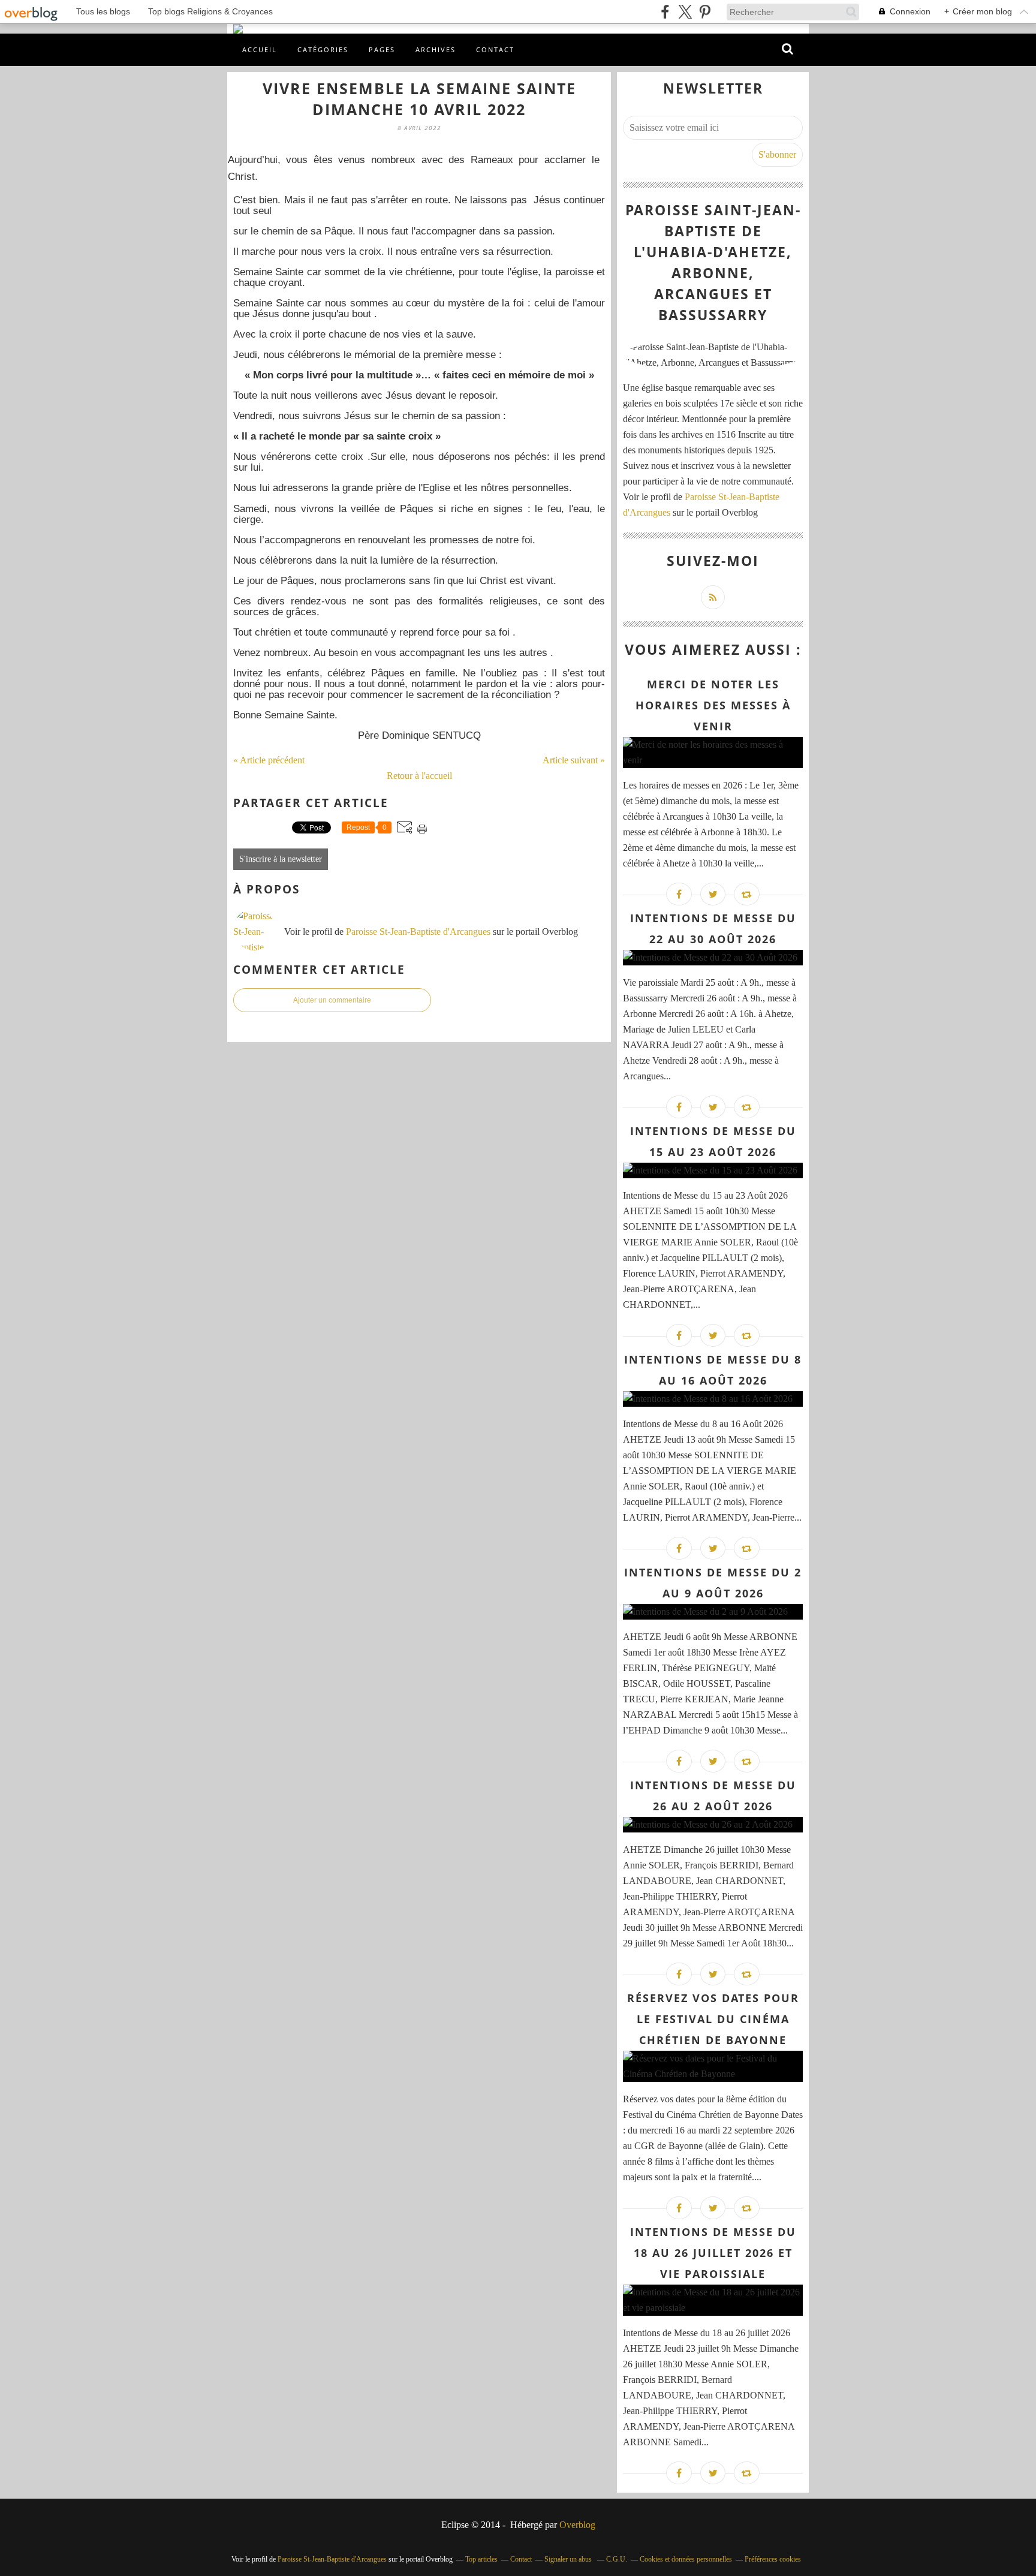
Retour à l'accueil (419, 776)
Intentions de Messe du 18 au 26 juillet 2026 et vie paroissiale (713, 2253)
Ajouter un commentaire (332, 1000)
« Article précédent (269, 760)
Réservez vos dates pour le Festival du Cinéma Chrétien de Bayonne (713, 2019)
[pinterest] (705, 12)
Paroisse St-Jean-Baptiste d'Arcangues (418, 932)
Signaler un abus (569, 2559)
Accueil (260, 49)
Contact (495, 49)
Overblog (577, 2525)
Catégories (323, 49)
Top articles (481, 2559)
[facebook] (665, 12)
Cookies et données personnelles (686, 2559)
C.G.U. (617, 2559)
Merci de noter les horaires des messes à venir (713, 705)
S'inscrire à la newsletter (281, 859)
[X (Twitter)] (685, 12)
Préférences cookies (773, 2559)
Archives (436, 49)
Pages (382, 49)
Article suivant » (574, 760)
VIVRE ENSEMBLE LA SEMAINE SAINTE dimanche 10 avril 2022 (419, 99)
